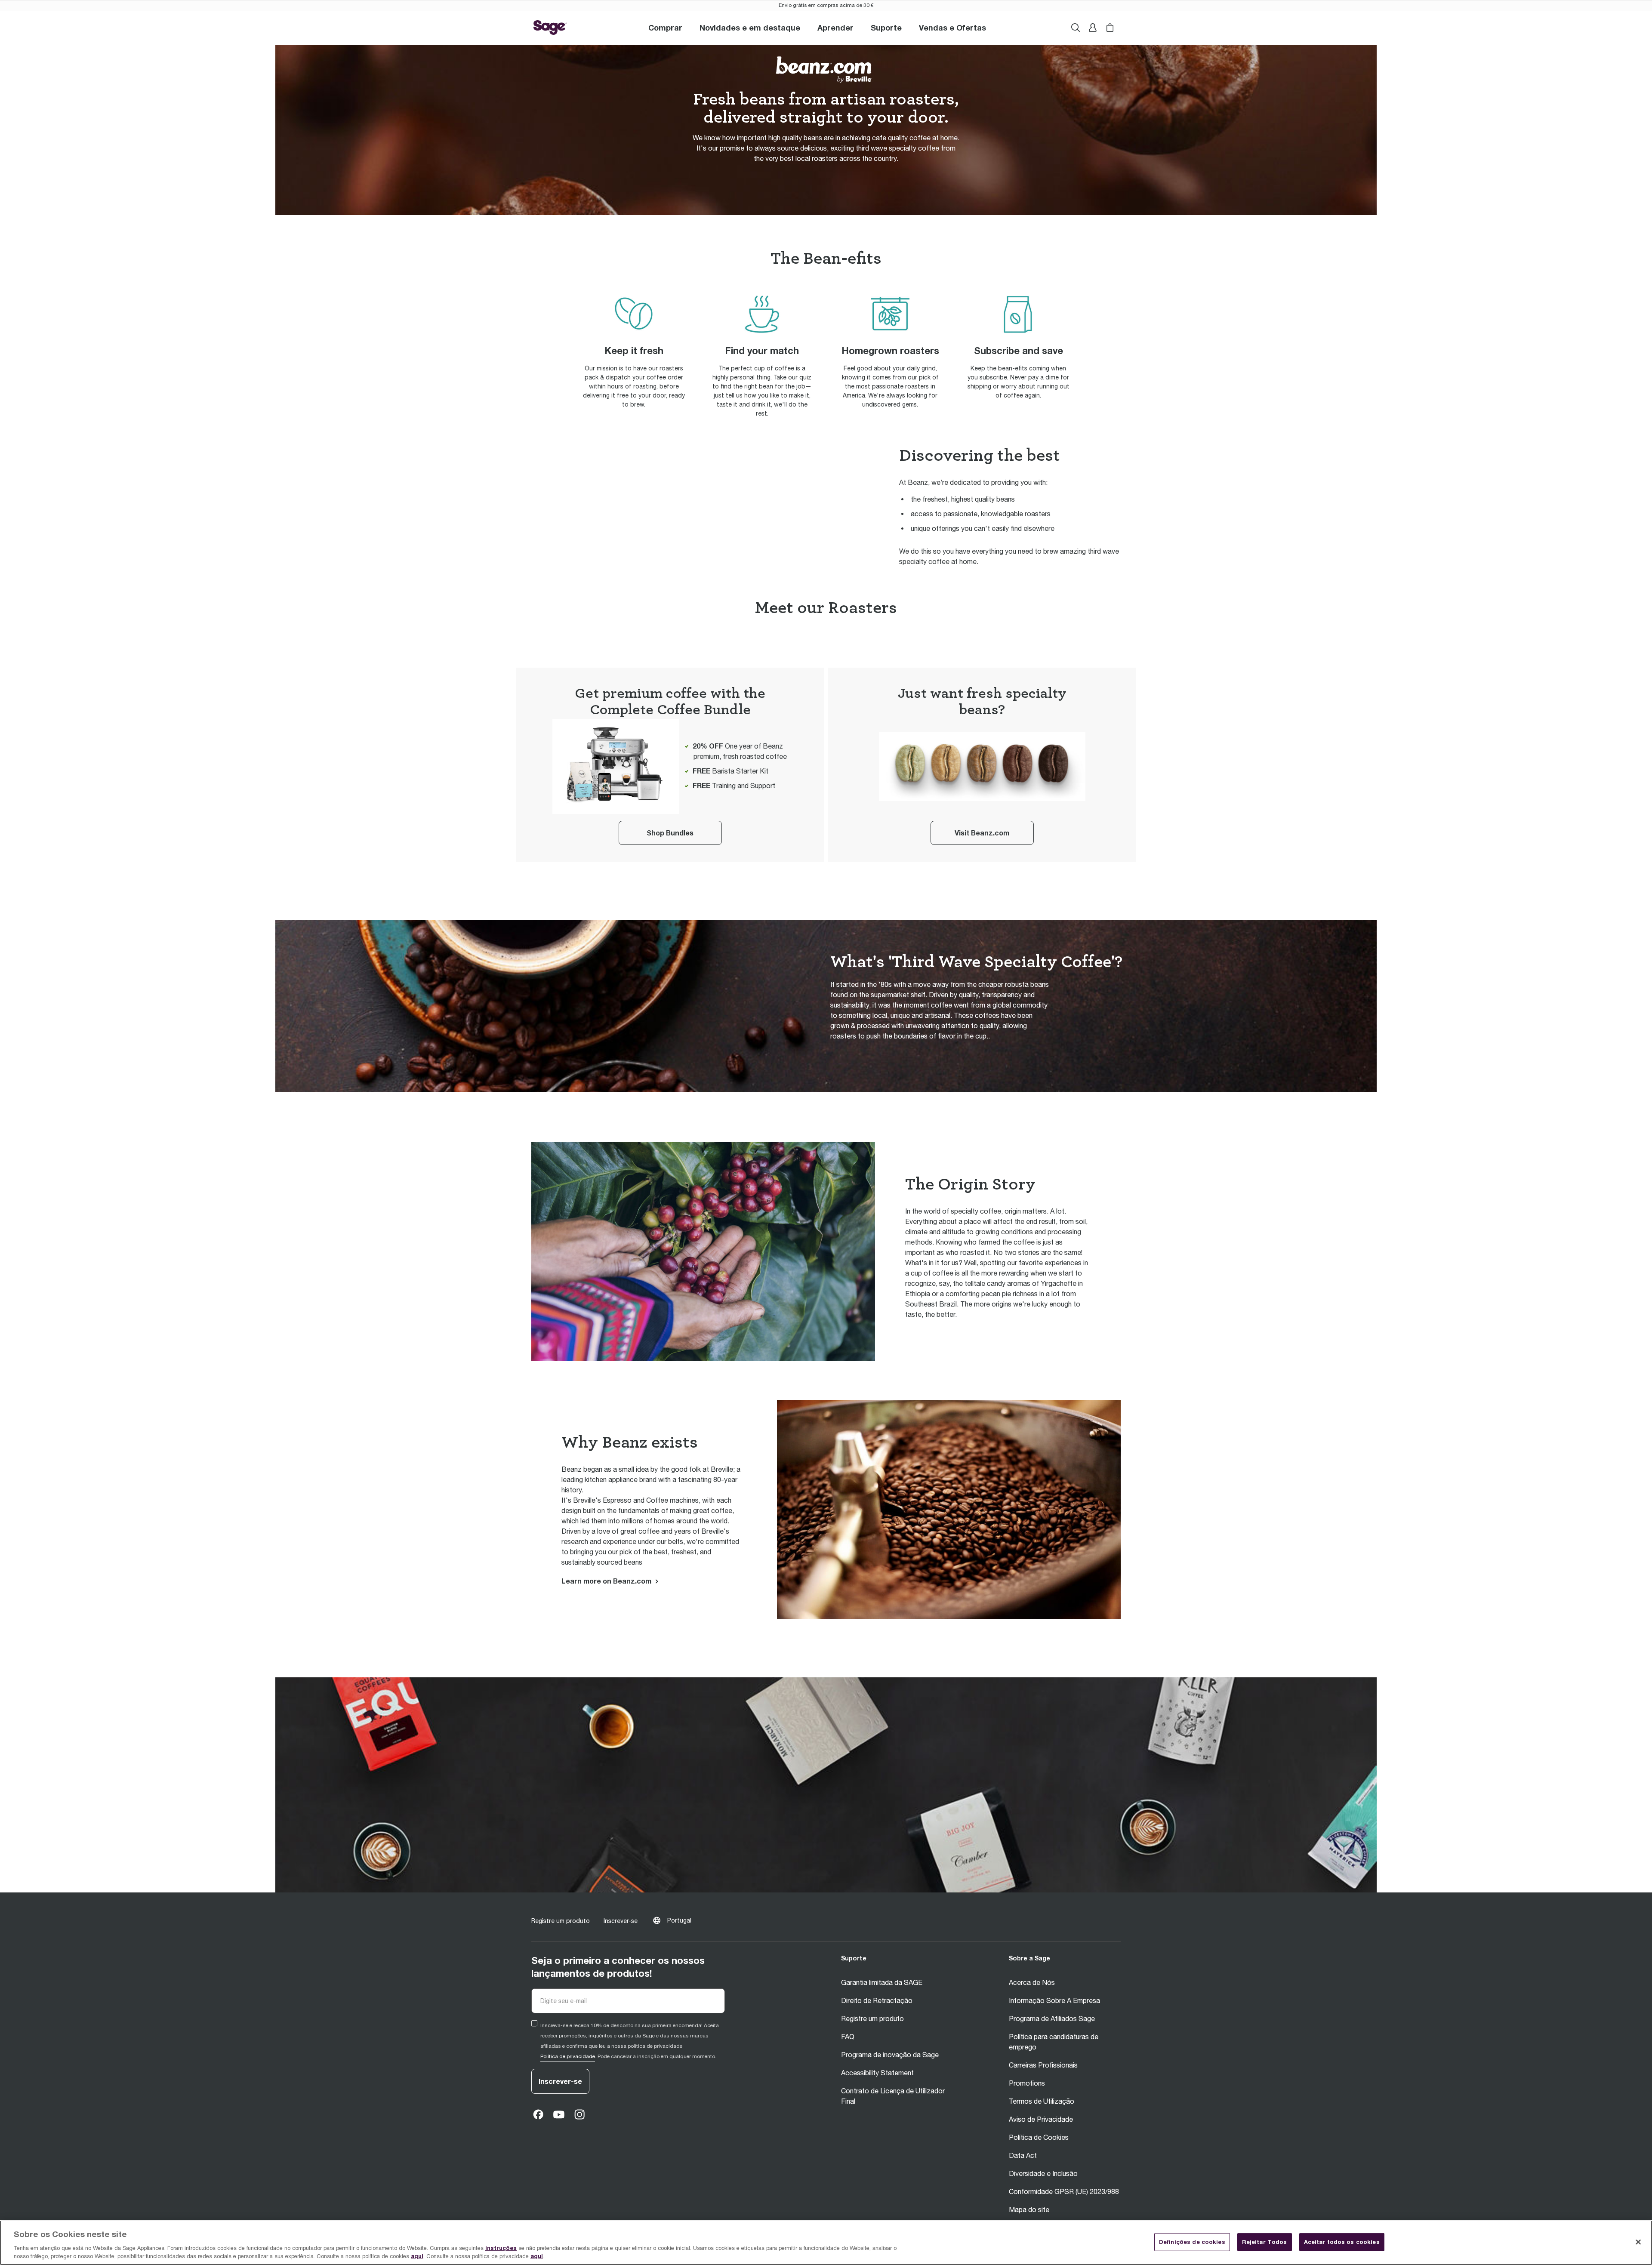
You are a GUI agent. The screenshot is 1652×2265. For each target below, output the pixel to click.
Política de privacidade (568, 2056)
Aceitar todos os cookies (1342, 2242)
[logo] (550, 28)
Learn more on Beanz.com (606, 1581)
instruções (501, 2248)
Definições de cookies (1192, 2242)
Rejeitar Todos (1265, 2242)
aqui (417, 2256)
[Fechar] (1638, 2242)
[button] (886, 28)
